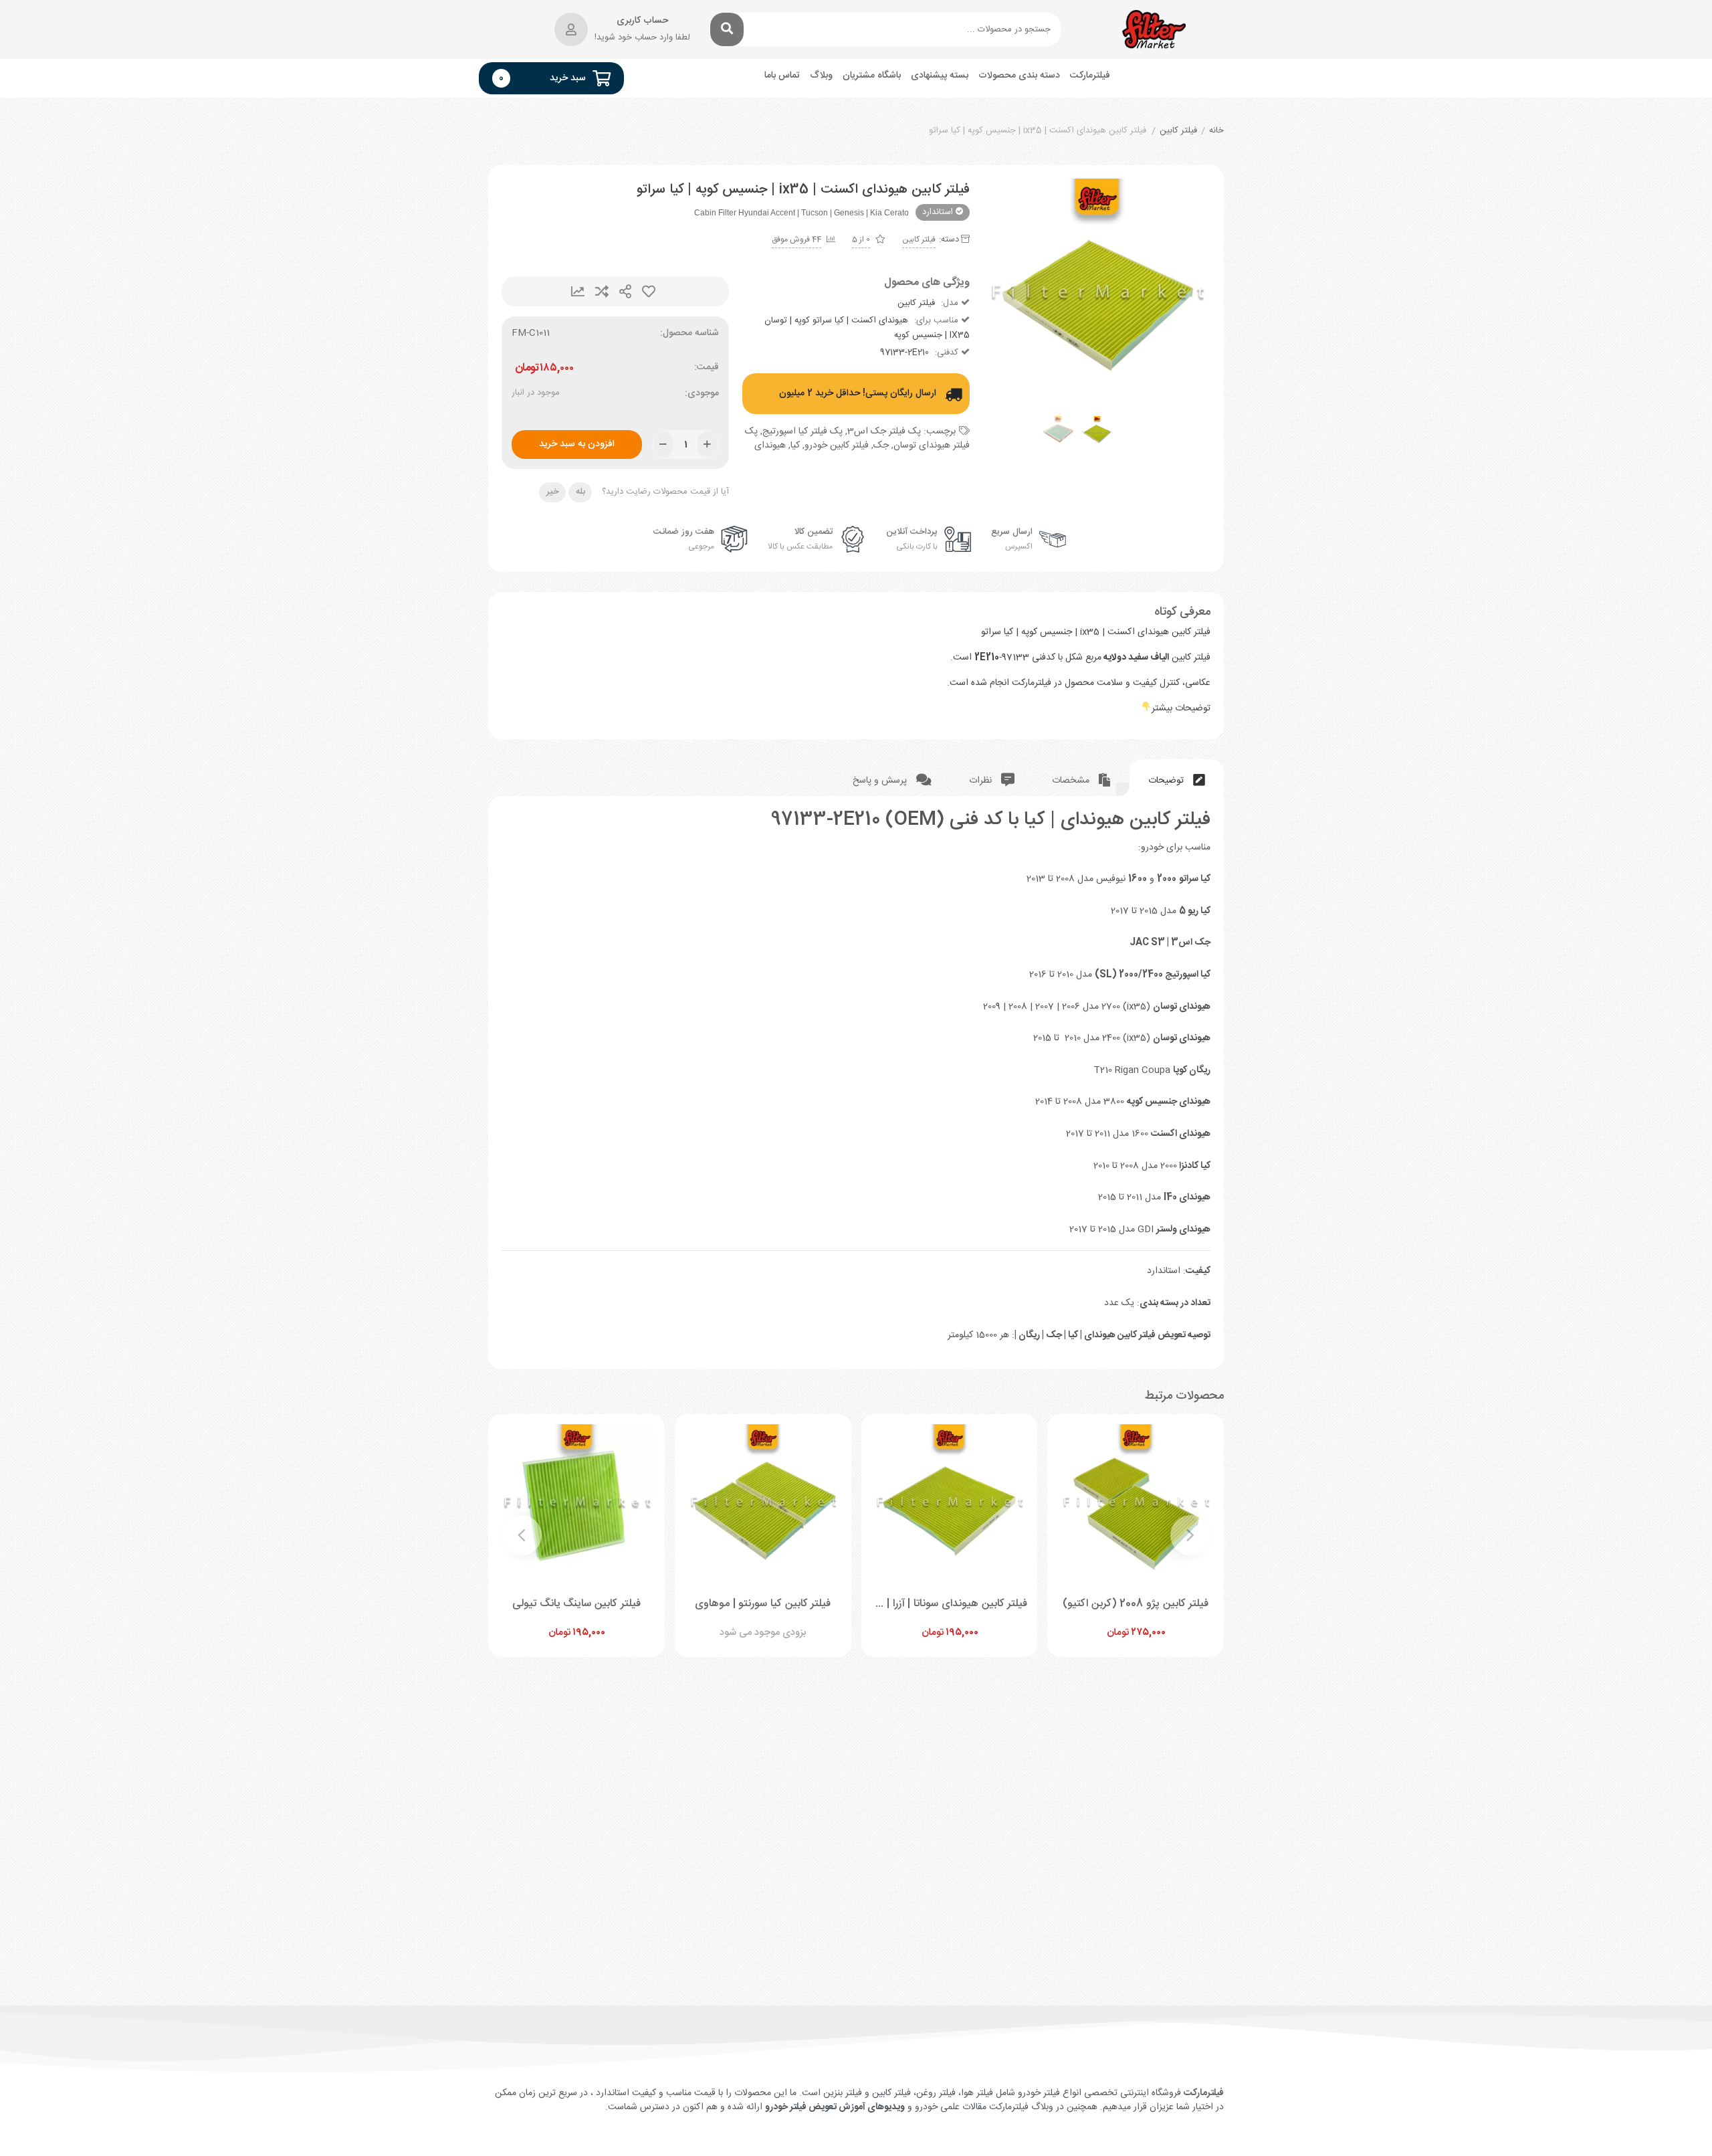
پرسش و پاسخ (881, 781)
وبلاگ (821, 76)
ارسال (625, 291)
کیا (795, 446)
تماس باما (782, 76)
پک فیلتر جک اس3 (884, 431)
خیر (553, 492)
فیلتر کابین (1178, 131)
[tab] (1177, 778)
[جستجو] (727, 29)
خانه (1216, 131)
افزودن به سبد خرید (577, 444)
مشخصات (1072, 781)
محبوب (649, 291)
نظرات (982, 781)
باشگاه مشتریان (872, 76)
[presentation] (1010, 292)
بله (580, 492)
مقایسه (602, 291)
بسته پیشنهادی (940, 76)
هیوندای (770, 446)
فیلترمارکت (1090, 76)
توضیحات (1167, 781)
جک (881, 446)
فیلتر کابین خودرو (837, 446)
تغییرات (578, 291)
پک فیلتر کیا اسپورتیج (802, 431)
